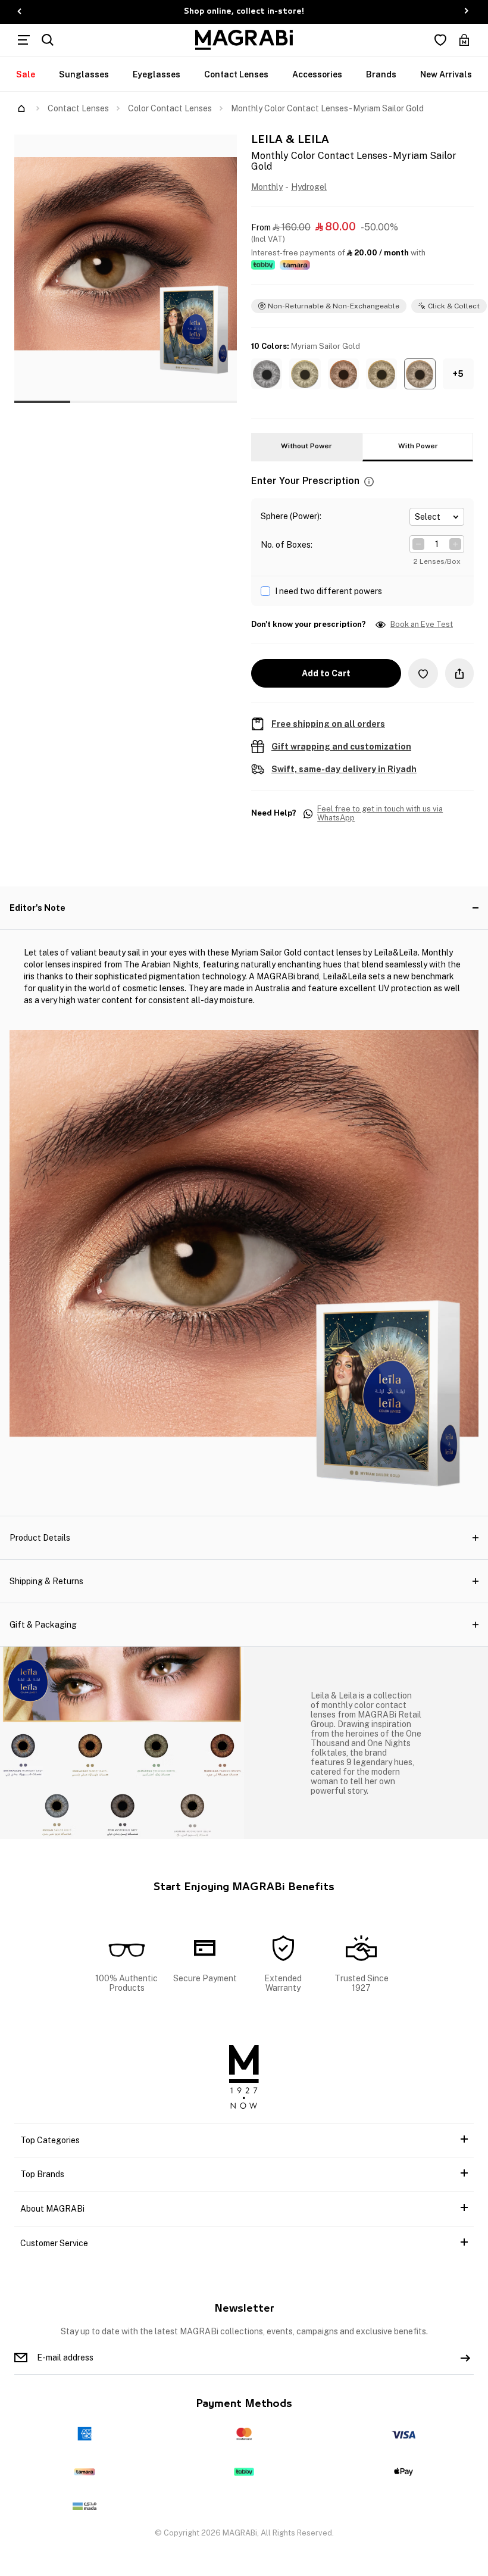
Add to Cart (326, 673)
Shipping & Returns (46, 1581)
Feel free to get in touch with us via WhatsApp (380, 814)
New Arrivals (446, 74)
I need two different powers (329, 591)
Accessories (317, 74)
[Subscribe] (465, 2358)
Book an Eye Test (422, 625)
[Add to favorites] (423, 673)
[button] (267, 374)
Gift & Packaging (43, 1625)
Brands (381, 74)
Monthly (267, 187)
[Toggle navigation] (24, 40)
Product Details (40, 1538)
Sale (26, 74)
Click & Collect (454, 306)
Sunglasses (84, 74)
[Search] (48, 40)
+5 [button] (458, 374)
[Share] (459, 673)
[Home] (21, 108)
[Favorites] (440, 40)
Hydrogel (309, 187)
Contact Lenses (236, 74)
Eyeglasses (157, 74)
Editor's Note (37, 908)
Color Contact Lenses (170, 108)
